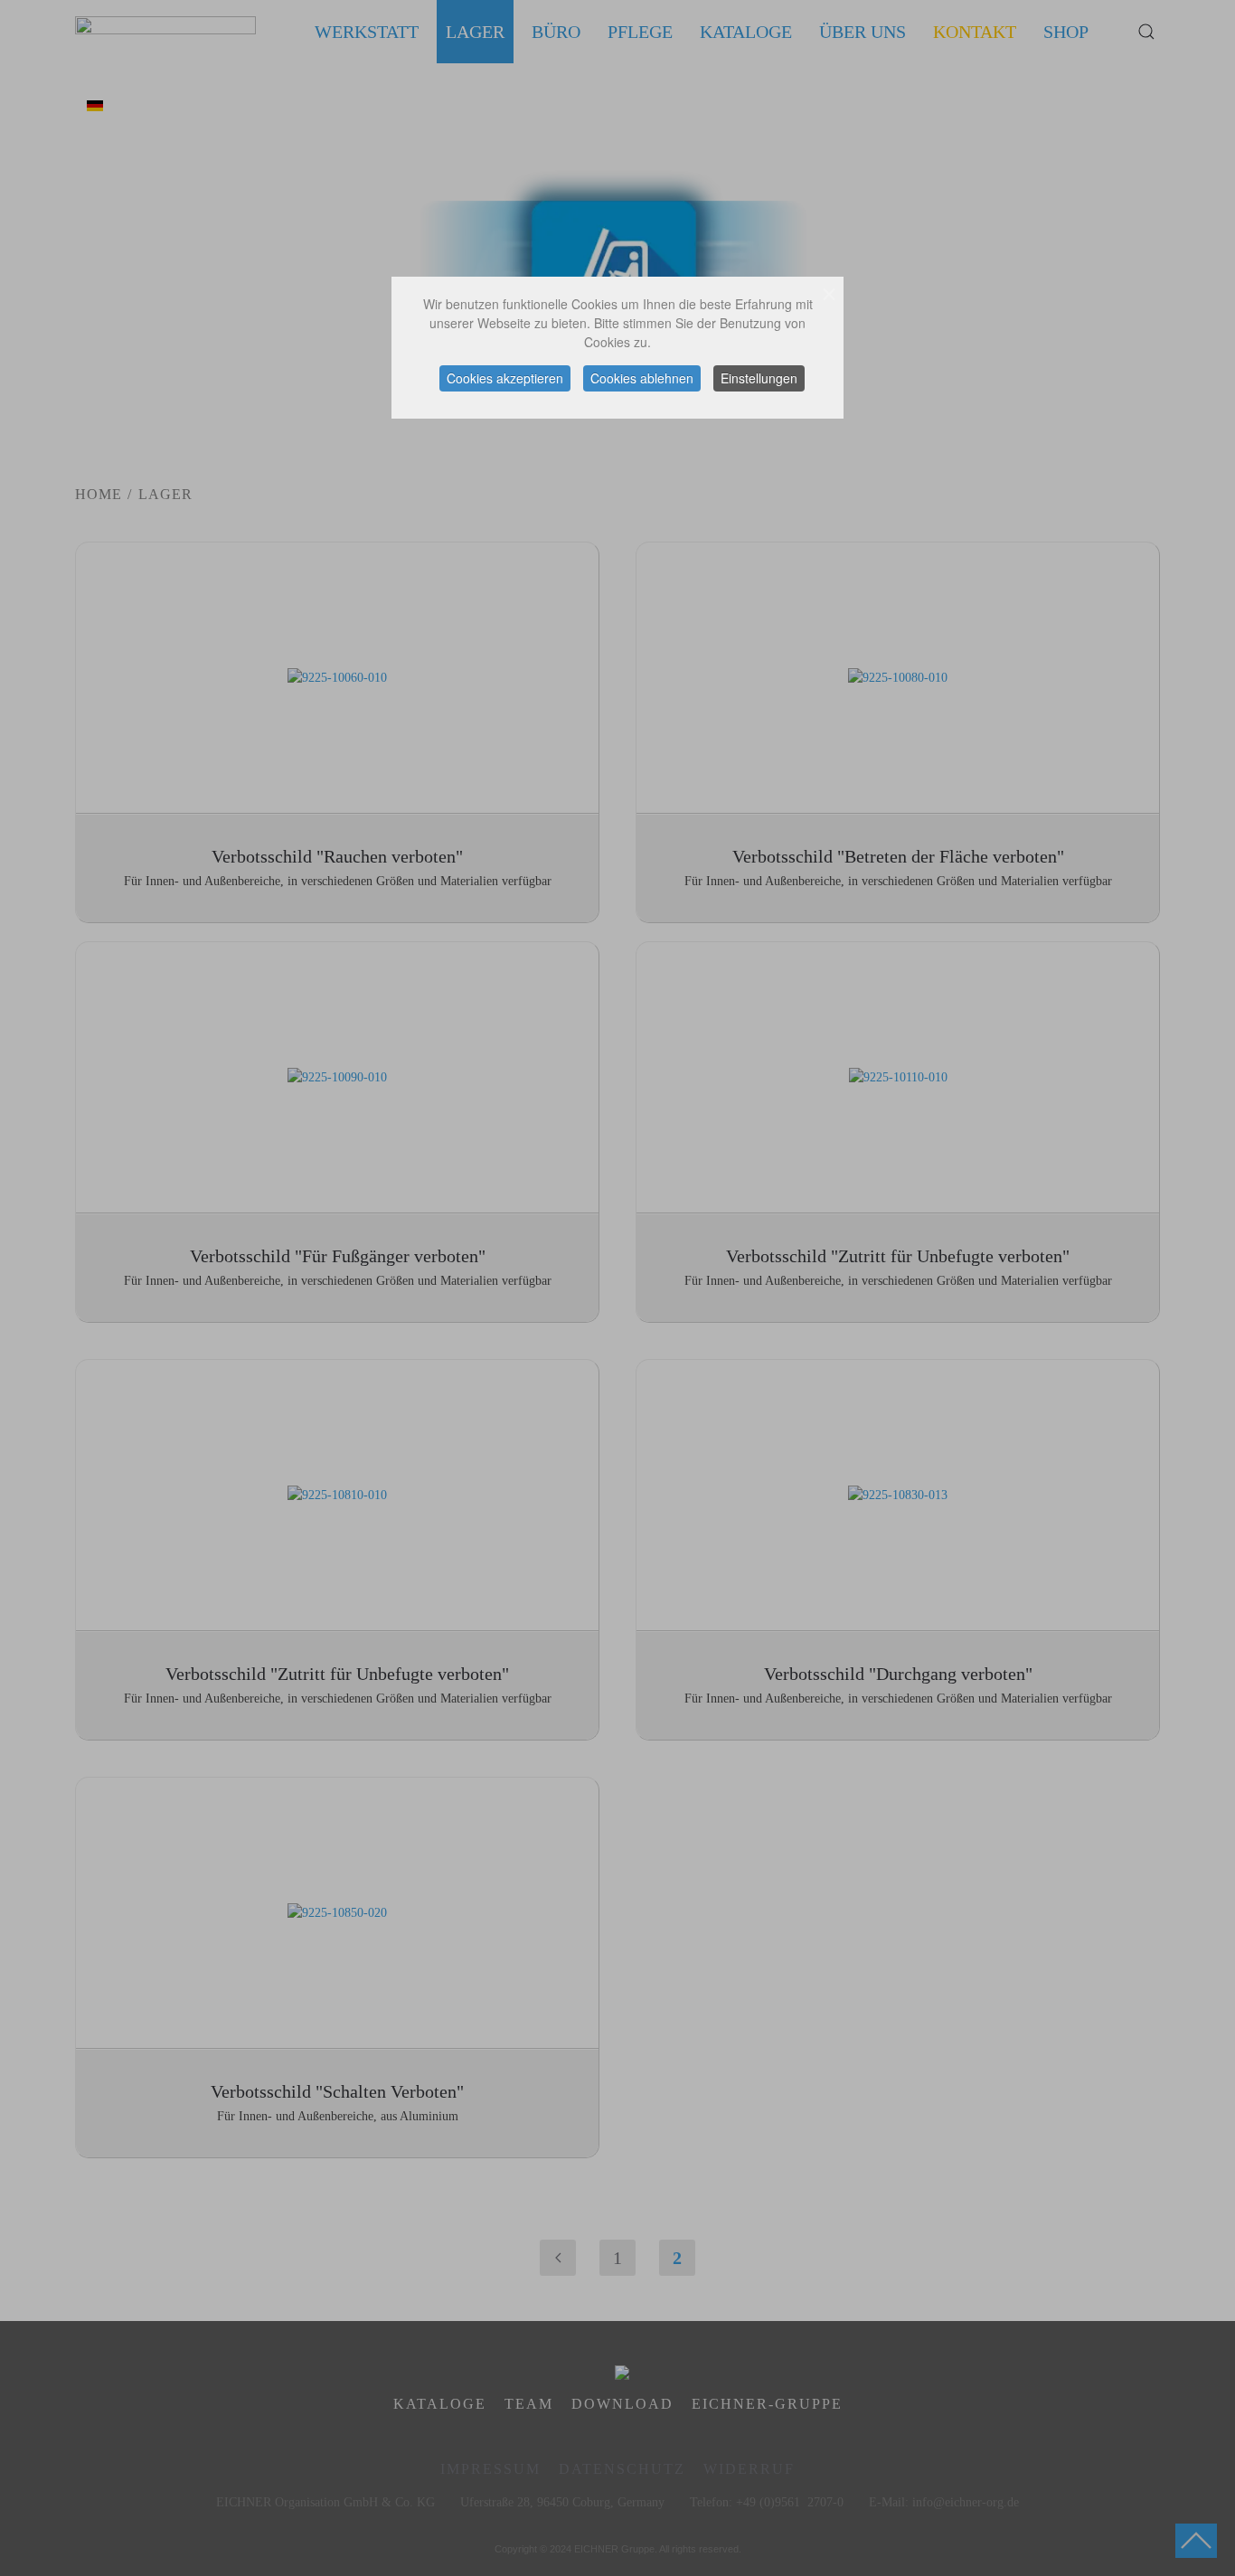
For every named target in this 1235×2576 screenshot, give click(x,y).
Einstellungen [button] (759, 378)
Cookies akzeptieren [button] (505, 378)
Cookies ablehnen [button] (642, 378)
